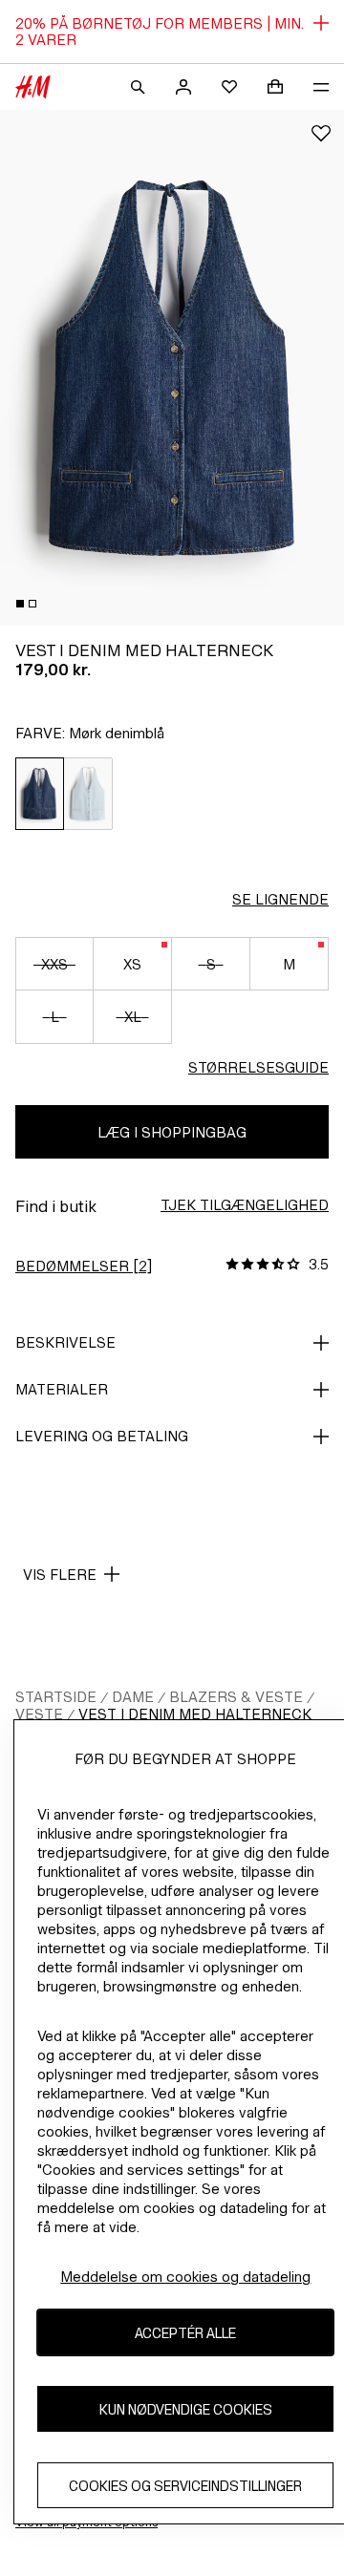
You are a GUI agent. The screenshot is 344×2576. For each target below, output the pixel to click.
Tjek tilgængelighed (245, 1205)
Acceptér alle (185, 2333)
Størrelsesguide (258, 1067)
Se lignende (280, 899)
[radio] (40, 794)
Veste (39, 1714)
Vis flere (60, 1575)
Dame (133, 1697)
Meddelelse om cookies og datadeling (185, 2277)
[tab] (20, 604)
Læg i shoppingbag (172, 1132)
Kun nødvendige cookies (186, 2409)
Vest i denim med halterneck (195, 1714)
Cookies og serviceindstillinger (185, 2486)
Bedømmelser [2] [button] (84, 1266)
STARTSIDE (56, 1697)
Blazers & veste (236, 1697)
